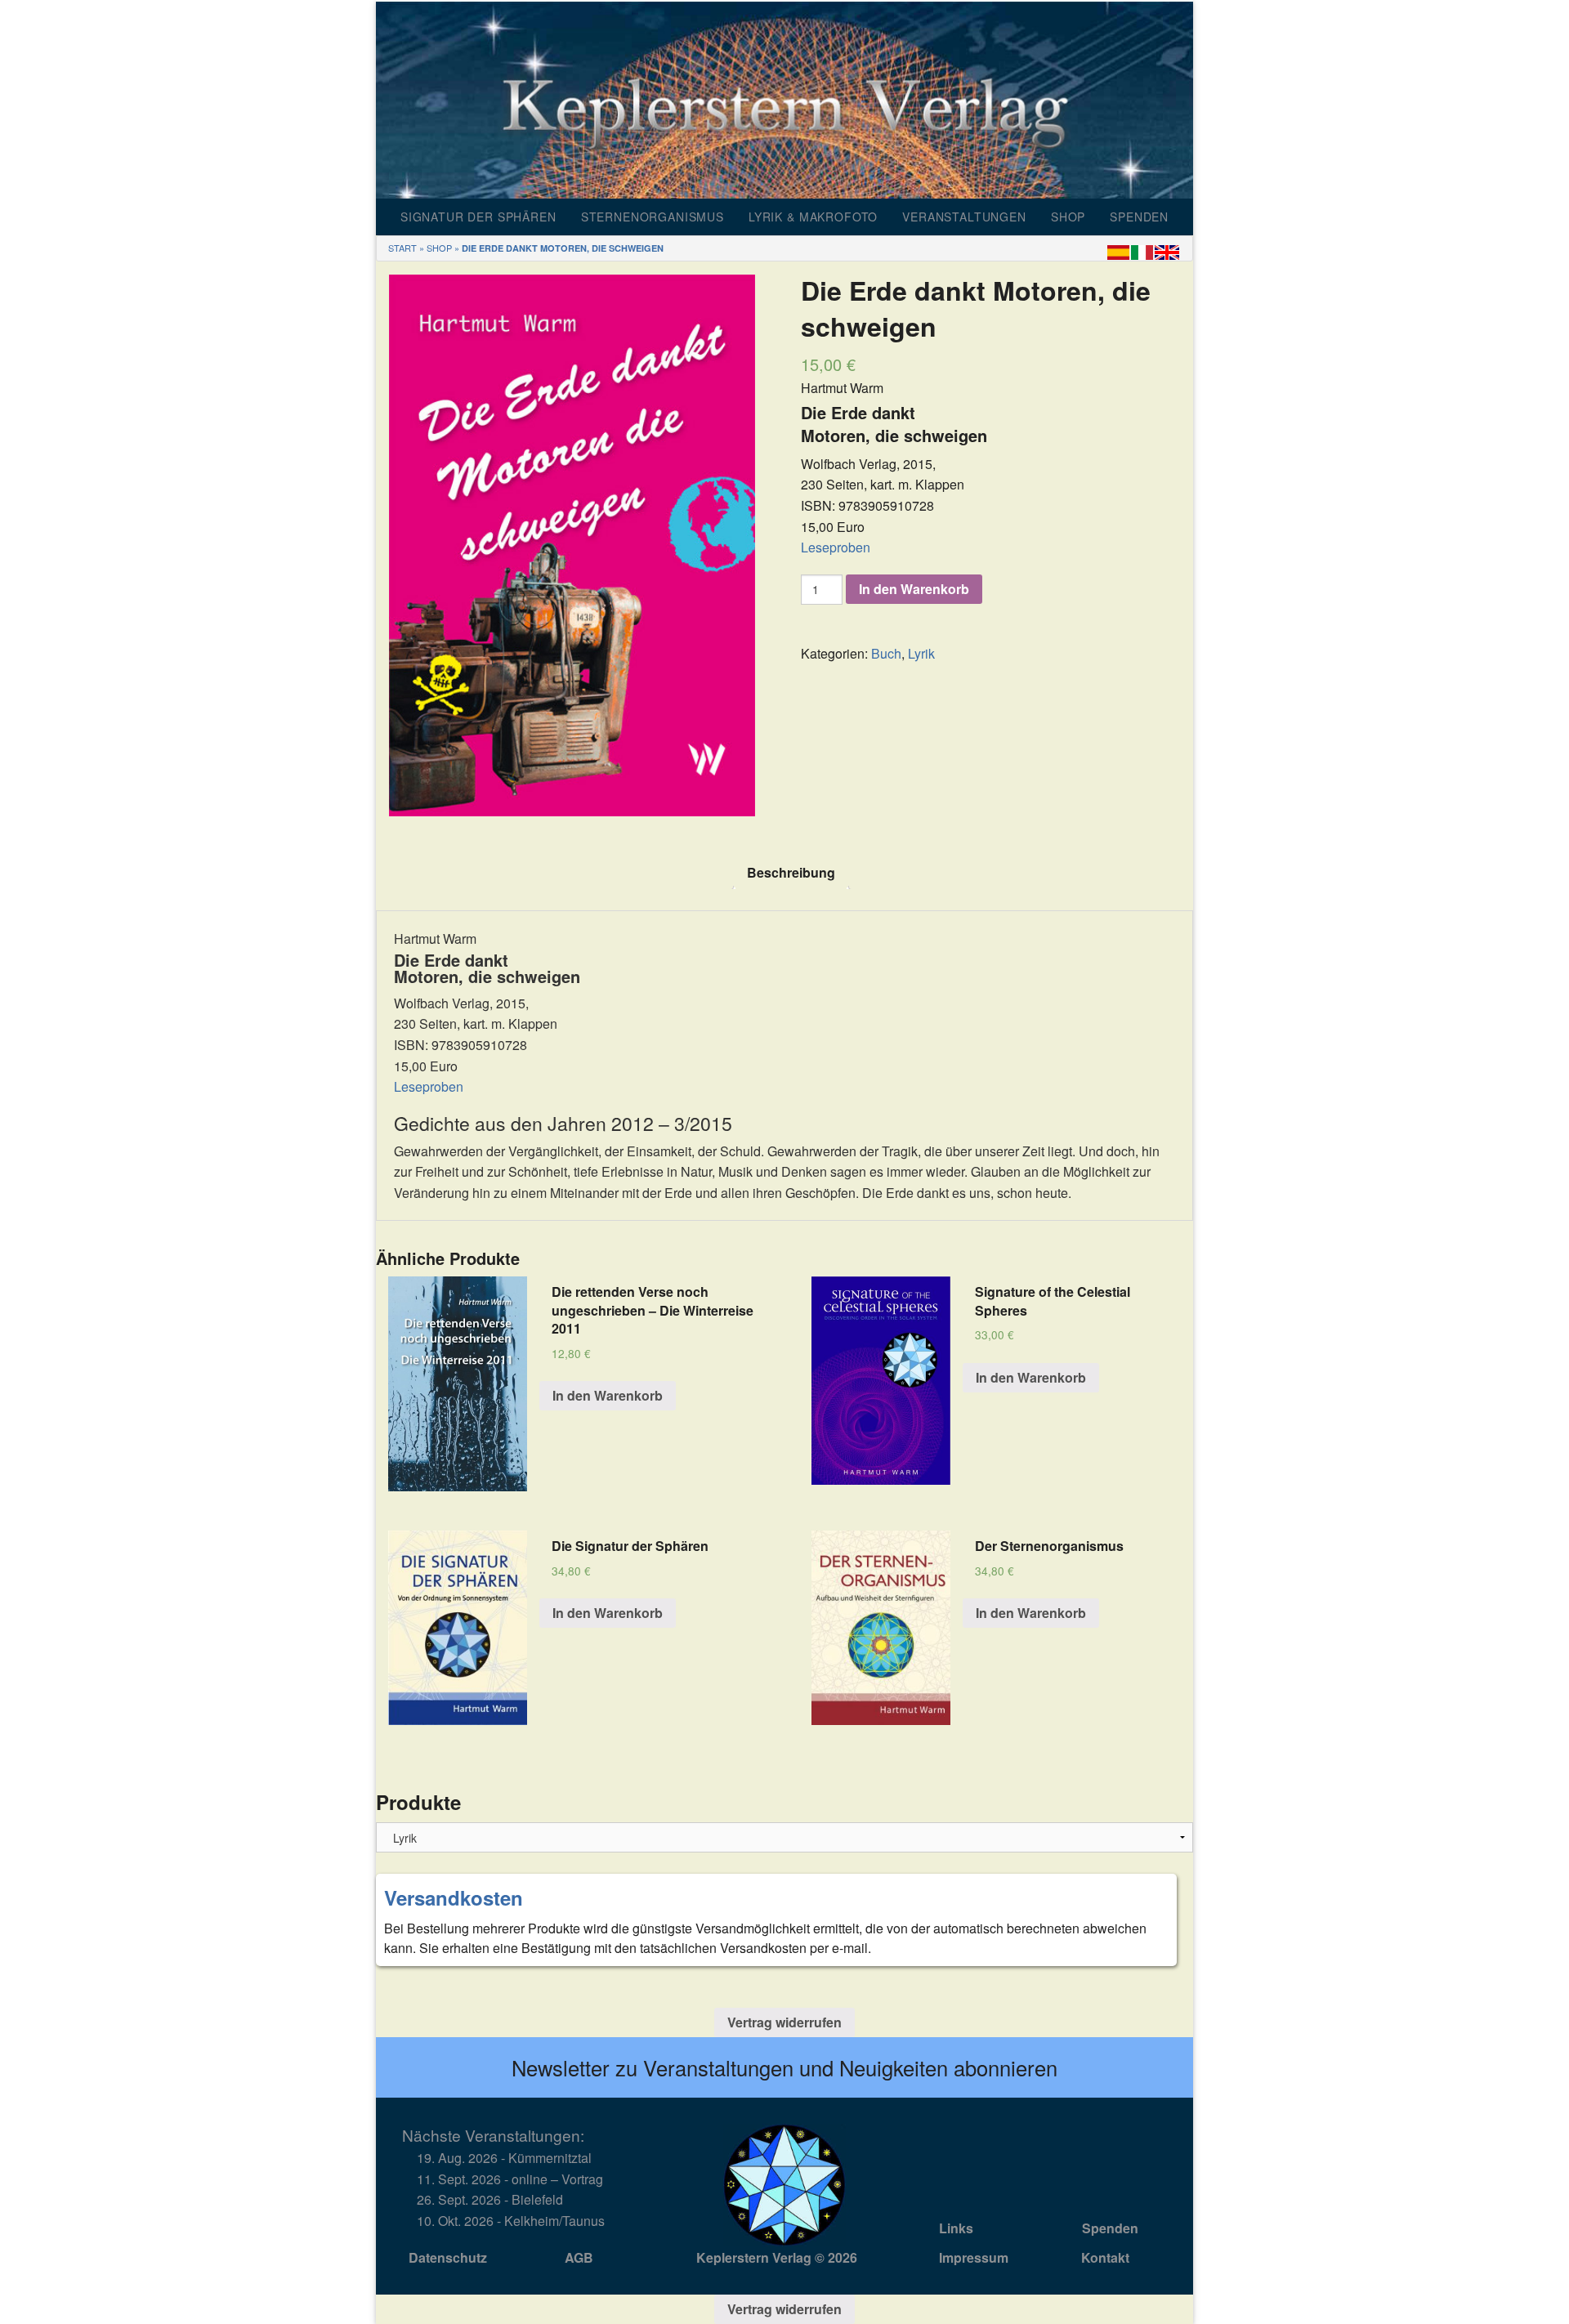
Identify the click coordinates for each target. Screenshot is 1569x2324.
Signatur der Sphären (478, 217)
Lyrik (921, 653)
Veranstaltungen (964, 217)
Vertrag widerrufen (784, 2022)
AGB (579, 2257)
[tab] (791, 873)
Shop (1068, 217)
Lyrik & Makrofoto (813, 217)
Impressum (974, 2257)
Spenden (1139, 217)
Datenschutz (448, 2257)
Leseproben (836, 547)
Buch (886, 653)
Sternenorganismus (653, 217)
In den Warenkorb (914, 589)
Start (402, 248)
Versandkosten (454, 1897)
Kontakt (1105, 2257)
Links (956, 2228)
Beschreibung (791, 872)
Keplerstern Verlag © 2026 (777, 2257)
